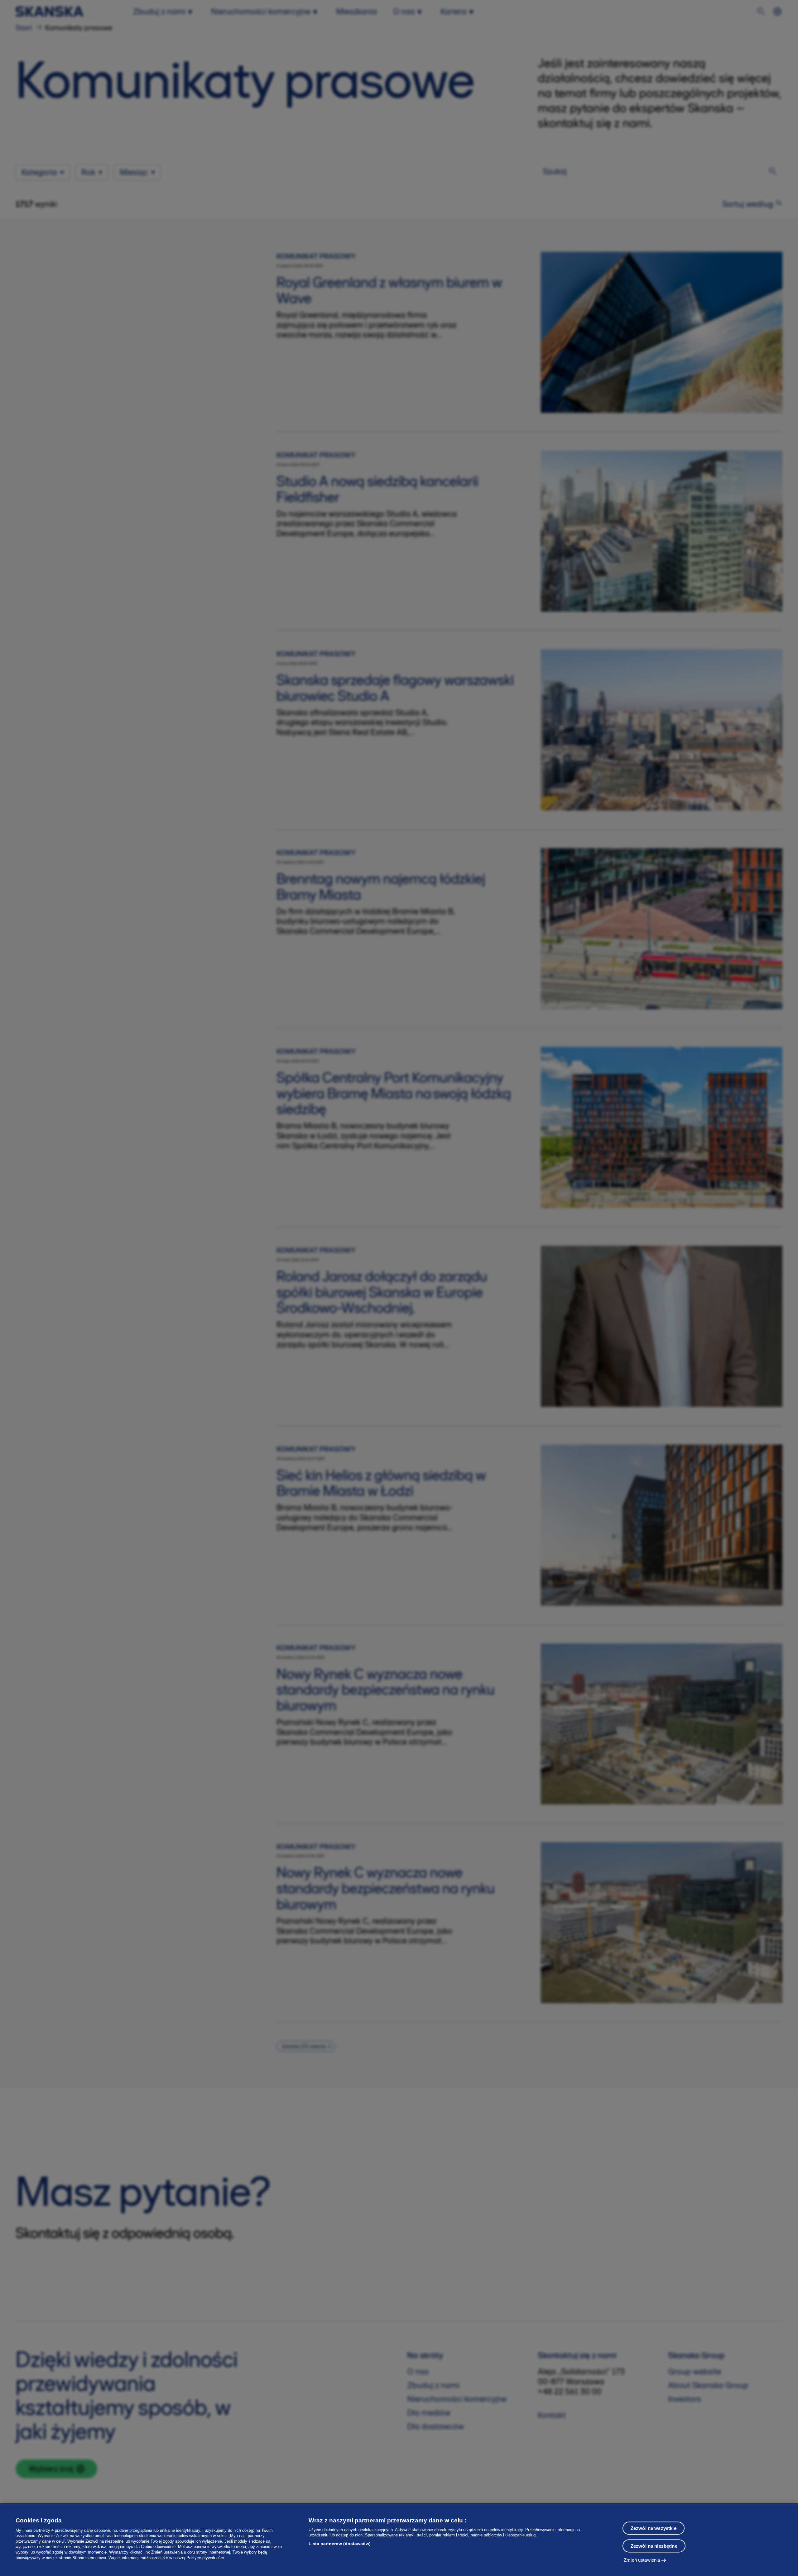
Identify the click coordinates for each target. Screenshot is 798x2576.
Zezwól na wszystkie (654, 2528)
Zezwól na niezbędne (654, 2546)
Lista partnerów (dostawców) (340, 2544)
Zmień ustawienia (642, 2560)
